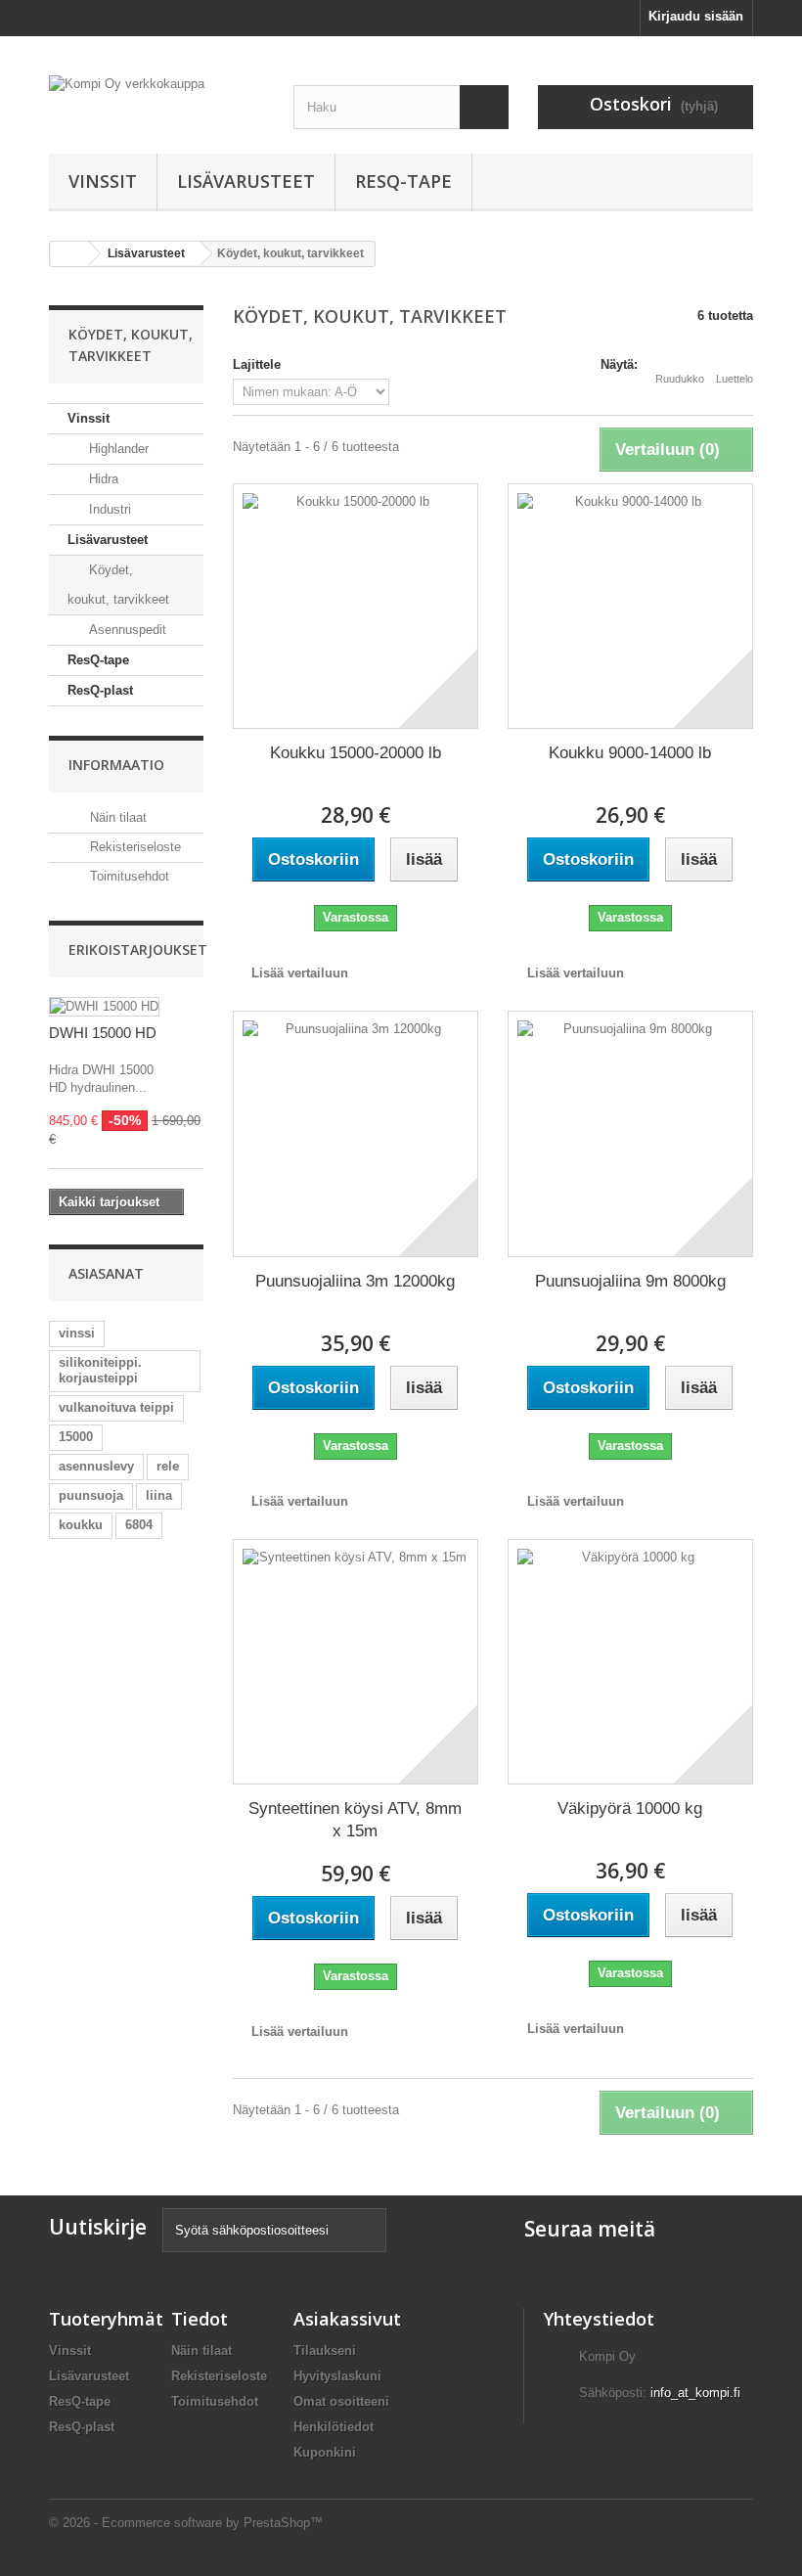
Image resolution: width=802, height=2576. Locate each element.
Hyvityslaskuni (337, 2376)
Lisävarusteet (246, 181)
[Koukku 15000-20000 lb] (356, 606)
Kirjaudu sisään (696, 16)
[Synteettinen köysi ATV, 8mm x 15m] (356, 1662)
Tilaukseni (325, 2350)
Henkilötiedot (334, 2427)
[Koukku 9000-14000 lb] (630, 606)
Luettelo (735, 379)
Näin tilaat (116, 817)
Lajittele (257, 364)
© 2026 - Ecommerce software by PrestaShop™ (186, 2523)
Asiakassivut (347, 2319)
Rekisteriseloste (134, 847)
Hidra (102, 479)
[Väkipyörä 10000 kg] (630, 1662)
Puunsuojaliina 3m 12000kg (355, 1281)
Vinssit (103, 181)
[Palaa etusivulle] (69, 254)
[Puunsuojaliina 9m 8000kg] (630, 1133)
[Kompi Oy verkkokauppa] (156, 93)
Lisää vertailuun (300, 973)
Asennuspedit (126, 630)
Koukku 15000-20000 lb (356, 753)
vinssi (77, 1333)
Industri (108, 509)
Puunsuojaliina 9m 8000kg (630, 1281)
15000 (76, 1437)
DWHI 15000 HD (103, 1033)
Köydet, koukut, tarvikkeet (118, 585)
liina (159, 1495)
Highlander (117, 449)
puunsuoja (91, 1495)
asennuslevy (96, 1466)
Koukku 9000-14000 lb (630, 753)
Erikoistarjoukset (138, 949)
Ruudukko (680, 379)
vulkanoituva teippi (116, 1407)
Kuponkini (325, 2452)
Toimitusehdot (128, 876)
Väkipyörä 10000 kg (630, 1808)
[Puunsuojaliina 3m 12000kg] (356, 1133)
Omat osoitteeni (341, 2401)
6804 (139, 1525)
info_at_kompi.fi (695, 2393)
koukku (81, 1525)
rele (168, 1466)
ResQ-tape (403, 181)
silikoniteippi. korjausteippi (100, 1370)
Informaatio (116, 765)
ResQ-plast (100, 690)
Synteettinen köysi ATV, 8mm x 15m (355, 1820)
